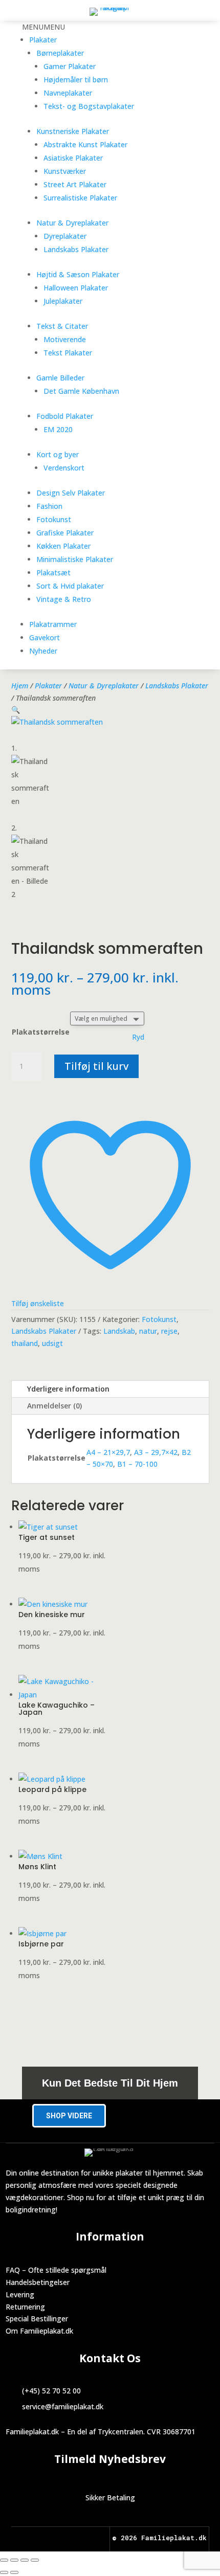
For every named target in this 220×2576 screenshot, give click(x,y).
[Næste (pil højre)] (14, 2572)
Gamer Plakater (70, 66)
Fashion (49, 506)
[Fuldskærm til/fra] (14, 2560)
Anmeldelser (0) (54, 1406)
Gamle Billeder (60, 378)
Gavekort (45, 637)
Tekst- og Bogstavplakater (89, 106)
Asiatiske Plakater (73, 158)
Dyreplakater (65, 236)
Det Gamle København (81, 391)
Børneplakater (60, 53)
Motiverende (65, 339)
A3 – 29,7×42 (156, 1452)
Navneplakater (68, 93)
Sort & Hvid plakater (70, 586)
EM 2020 (58, 429)
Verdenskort (64, 468)
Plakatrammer (53, 624)
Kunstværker (65, 171)
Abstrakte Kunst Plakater (85, 144)
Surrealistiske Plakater (80, 198)
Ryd (138, 1037)
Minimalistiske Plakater (75, 559)
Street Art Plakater (75, 184)
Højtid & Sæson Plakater (78, 274)
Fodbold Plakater (65, 416)
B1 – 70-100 (137, 1464)
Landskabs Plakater (76, 249)
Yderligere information (68, 1389)
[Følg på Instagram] (70, 2538)
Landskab (119, 1331)
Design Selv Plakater (71, 493)
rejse (169, 1331)
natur (148, 1331)
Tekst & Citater (62, 326)
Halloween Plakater (76, 288)
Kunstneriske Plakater (73, 131)
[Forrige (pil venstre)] (4, 2572)
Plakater (43, 40)
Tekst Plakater (68, 353)
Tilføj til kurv (96, 1066)
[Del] (25, 2560)
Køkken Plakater (63, 546)
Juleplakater (63, 301)
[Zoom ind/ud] (4, 2560)
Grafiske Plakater (65, 533)
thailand (25, 1343)
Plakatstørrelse (41, 1032)
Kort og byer (58, 454)
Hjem (20, 686)
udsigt (52, 1343)
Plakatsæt (53, 573)
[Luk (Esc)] (35, 2560)
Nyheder (43, 651)
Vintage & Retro (64, 599)
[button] (43, 27)
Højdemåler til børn (76, 80)
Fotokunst (54, 519)
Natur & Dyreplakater (72, 223)
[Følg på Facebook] (51, 2538)
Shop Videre (69, 2116)
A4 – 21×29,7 (108, 1452)
